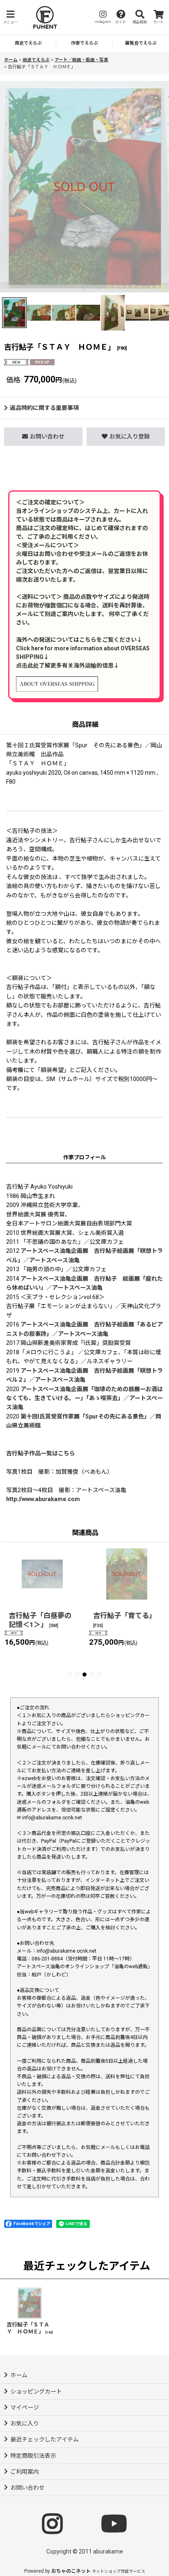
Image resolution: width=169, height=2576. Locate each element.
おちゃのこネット (71, 2571)
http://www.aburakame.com (43, 1499)
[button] (10, 17)
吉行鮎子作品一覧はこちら (41, 1453)
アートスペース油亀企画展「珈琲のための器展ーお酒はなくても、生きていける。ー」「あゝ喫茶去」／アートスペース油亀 (84, 1398)
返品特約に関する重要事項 (44, 408)
